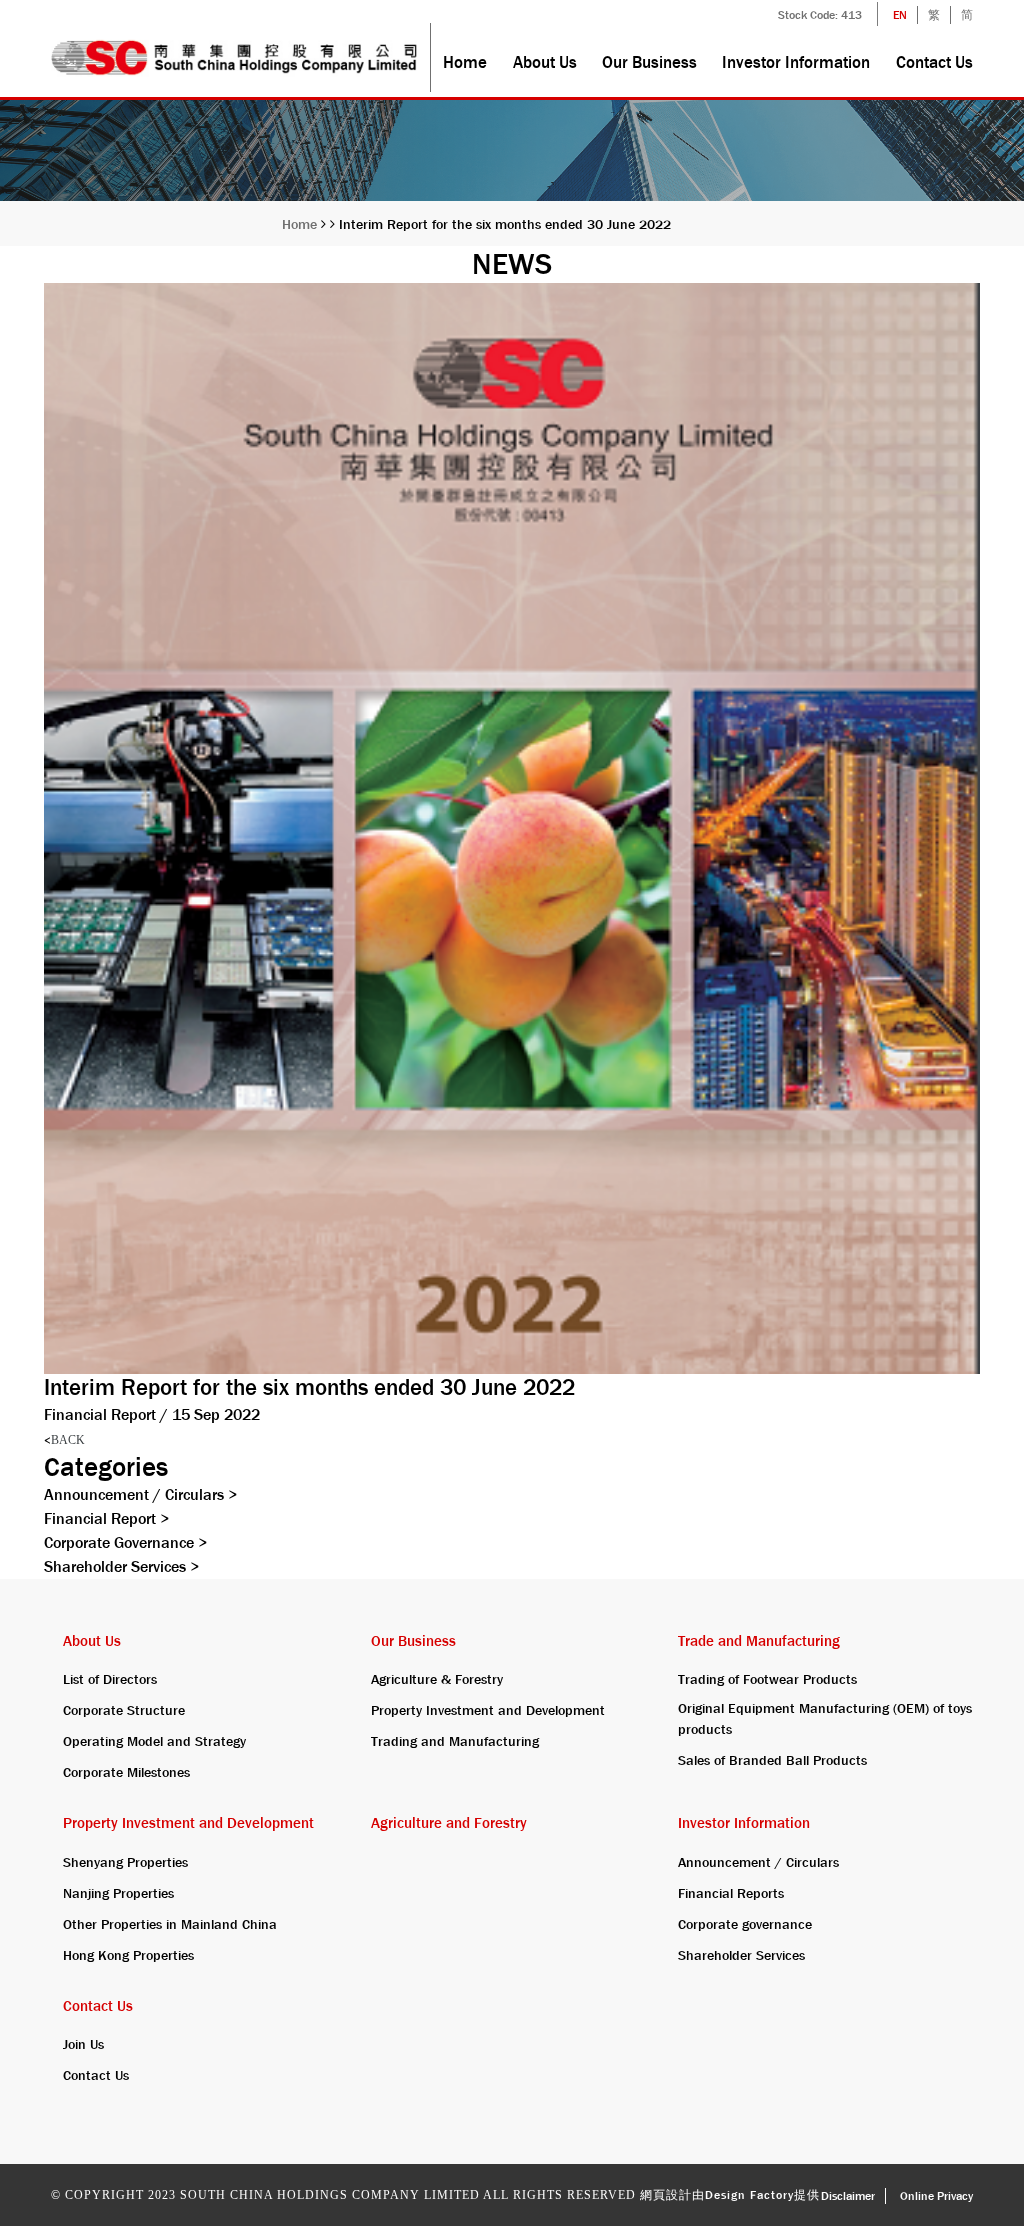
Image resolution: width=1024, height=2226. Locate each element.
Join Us (83, 2044)
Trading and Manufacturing (455, 1741)
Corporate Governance (125, 1542)
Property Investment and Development (488, 1710)
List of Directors (110, 1679)
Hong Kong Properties (128, 1955)
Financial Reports (731, 1893)
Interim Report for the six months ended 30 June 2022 (505, 224)
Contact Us (934, 62)
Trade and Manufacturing (759, 1641)
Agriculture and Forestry (449, 1823)
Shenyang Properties (125, 1862)
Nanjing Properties (118, 1893)
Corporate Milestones (126, 1772)
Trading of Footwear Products (767, 1679)
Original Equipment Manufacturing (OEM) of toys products (825, 1718)
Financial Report (106, 1518)
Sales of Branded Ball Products (772, 1760)
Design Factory (749, 2195)
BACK (64, 1440)
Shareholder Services (121, 1566)
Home (465, 62)
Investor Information (796, 62)
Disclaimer (848, 2196)
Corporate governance (745, 1924)
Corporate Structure (124, 1710)
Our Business (649, 62)
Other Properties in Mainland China (170, 1924)
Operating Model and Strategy (154, 1741)
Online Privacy (936, 2196)
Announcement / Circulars (140, 1494)
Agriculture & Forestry (437, 1679)
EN (900, 15)
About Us (545, 62)
